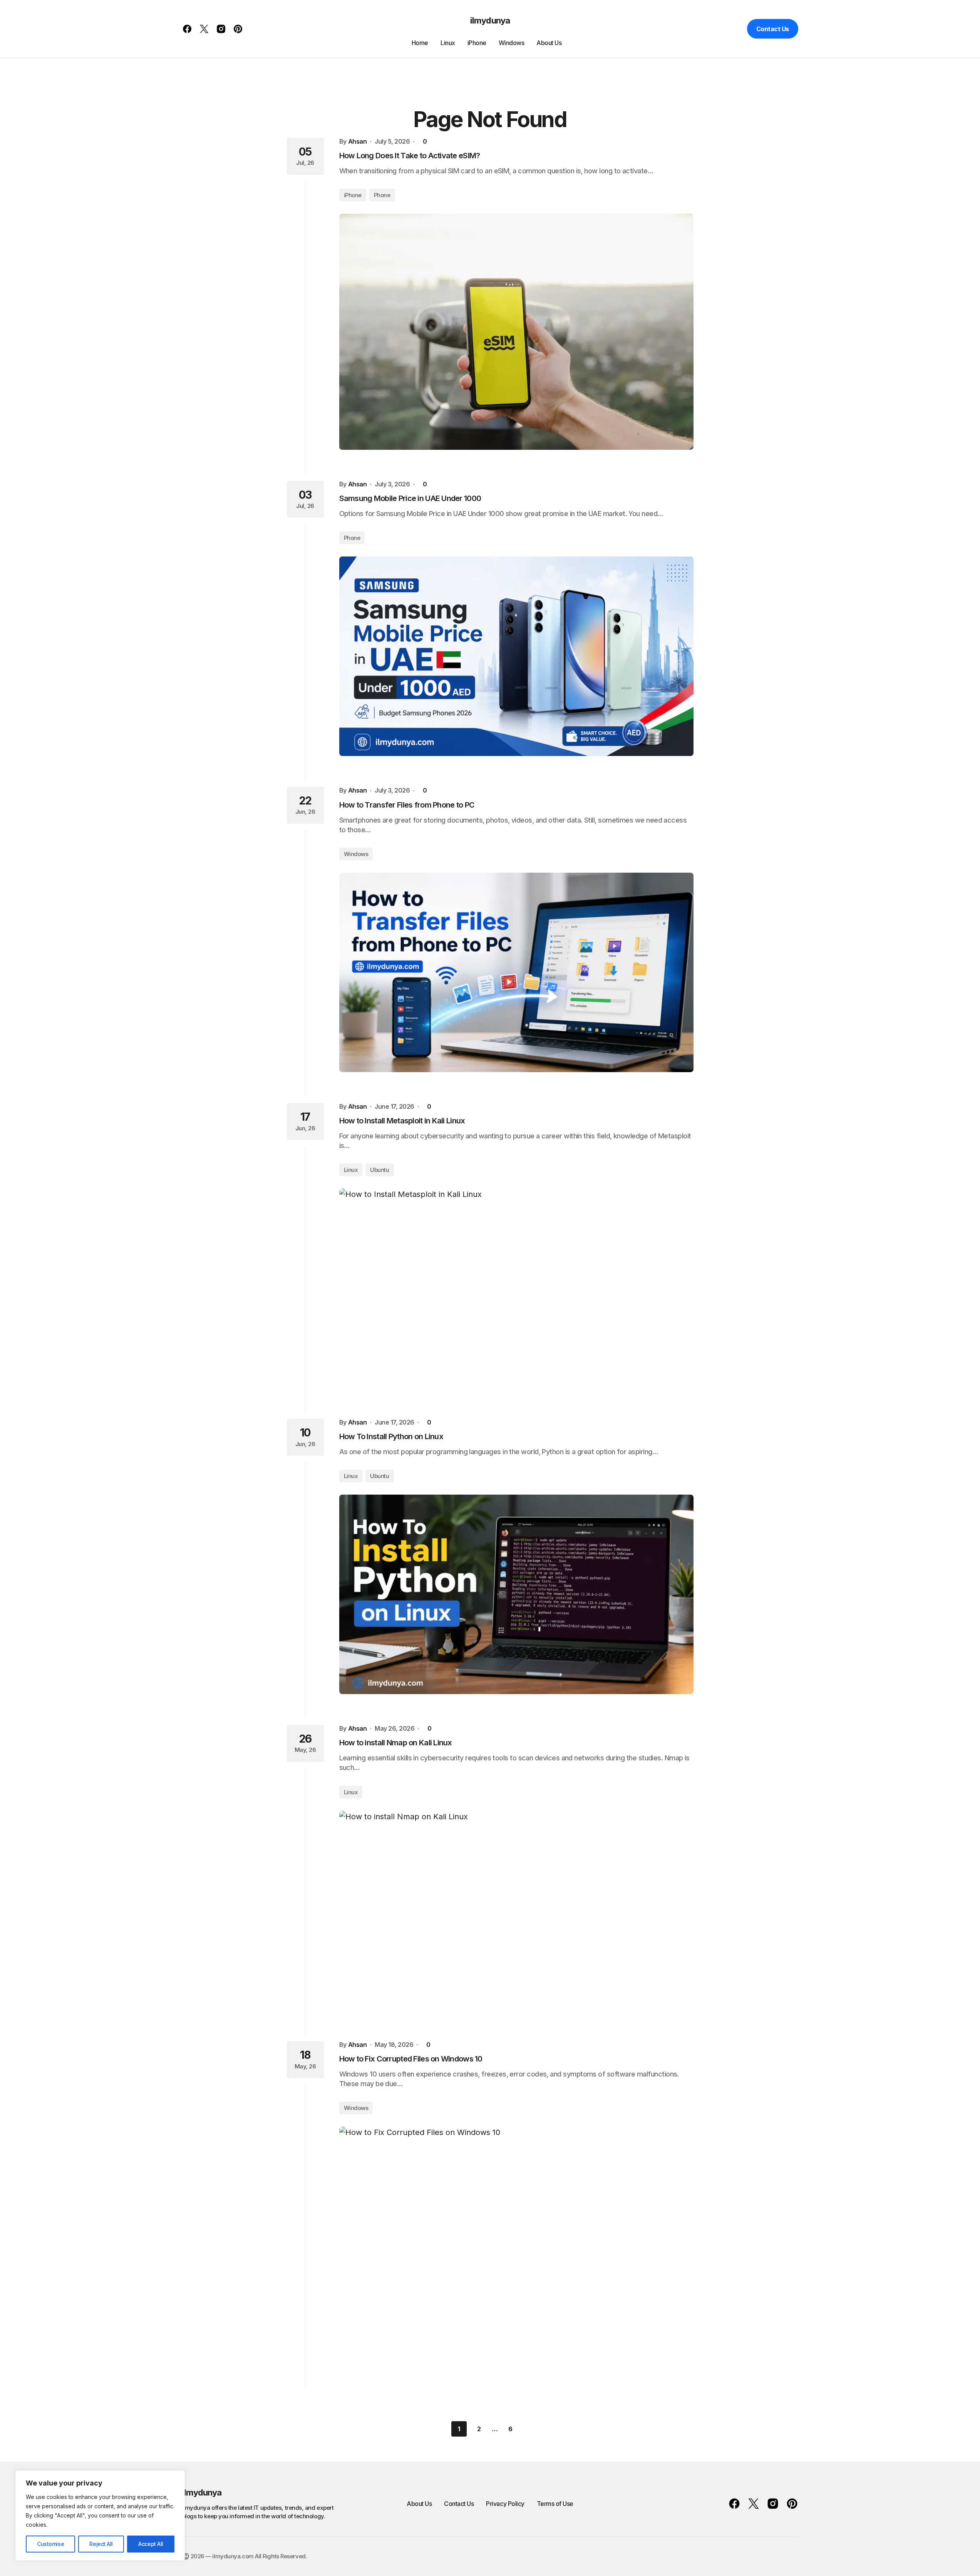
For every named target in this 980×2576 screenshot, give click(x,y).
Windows (356, 854)
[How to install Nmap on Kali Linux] (516, 1911)
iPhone (353, 195)
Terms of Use (555, 2504)
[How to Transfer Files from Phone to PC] (516, 972)
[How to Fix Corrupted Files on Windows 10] (516, 2245)
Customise (50, 2544)
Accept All (151, 2544)
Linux (351, 1170)
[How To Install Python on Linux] (516, 1594)
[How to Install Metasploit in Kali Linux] (516, 1288)
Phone (382, 195)
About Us (419, 2504)
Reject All (101, 2544)
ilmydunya (490, 20)
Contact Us (773, 29)
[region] (100, 2516)
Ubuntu (379, 1170)
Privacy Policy (505, 2504)
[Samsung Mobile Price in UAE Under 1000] (516, 656)
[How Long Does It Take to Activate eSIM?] (516, 332)
